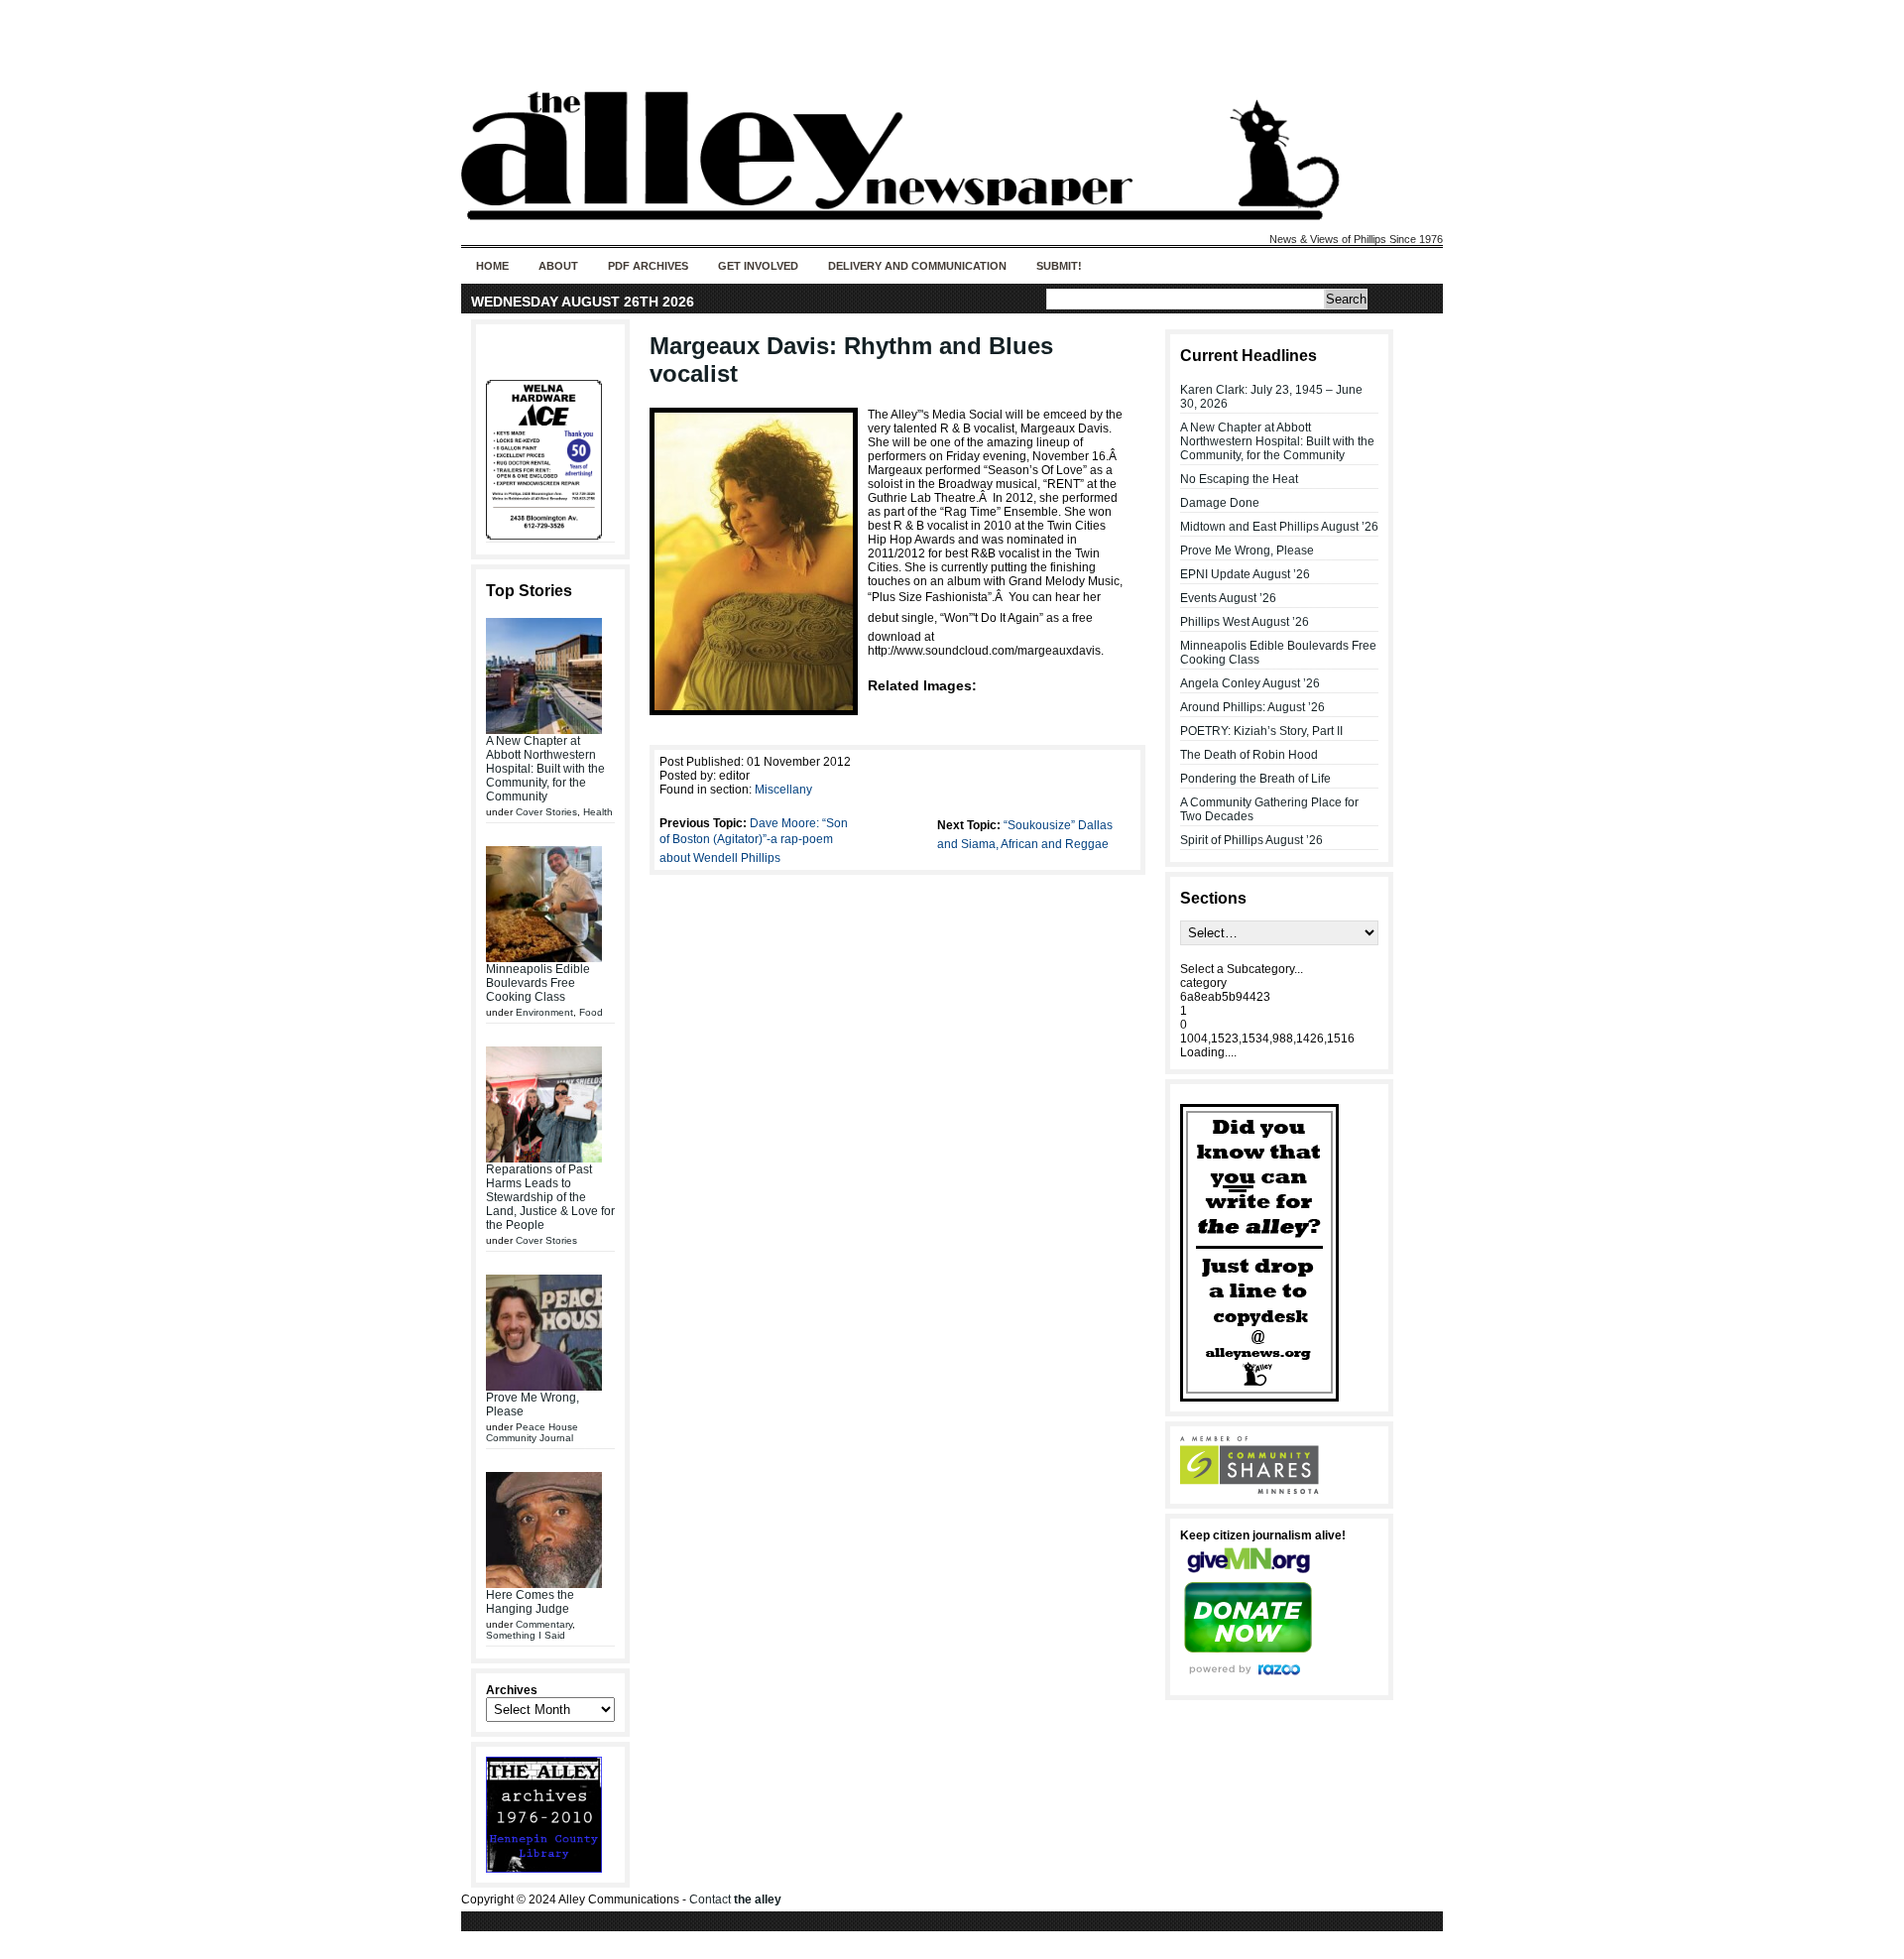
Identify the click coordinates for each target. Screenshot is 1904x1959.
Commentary (544, 1624)
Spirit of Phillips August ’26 (1251, 840)
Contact (735, 1899)
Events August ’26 (1228, 598)
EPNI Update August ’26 (1245, 574)
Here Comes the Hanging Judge (530, 1602)
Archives (512, 1690)
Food (591, 1012)
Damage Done (1220, 503)
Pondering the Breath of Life (1255, 779)
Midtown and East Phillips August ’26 (1279, 527)
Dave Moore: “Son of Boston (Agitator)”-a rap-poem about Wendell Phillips (754, 841)
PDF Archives (648, 266)
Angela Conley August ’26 (1250, 683)
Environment (544, 1012)
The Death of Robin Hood (1249, 755)
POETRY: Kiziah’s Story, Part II (1261, 731)
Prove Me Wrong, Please (1247, 551)
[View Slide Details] (550, 460)
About (558, 266)
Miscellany (783, 790)
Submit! (1059, 266)
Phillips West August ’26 (1245, 622)
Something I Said (526, 1635)
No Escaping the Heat (1239, 479)
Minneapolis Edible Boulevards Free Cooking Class (538, 983)
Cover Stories (546, 812)
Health (598, 812)
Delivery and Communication (917, 266)
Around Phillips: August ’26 (1252, 707)
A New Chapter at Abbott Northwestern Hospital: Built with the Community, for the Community (545, 769)
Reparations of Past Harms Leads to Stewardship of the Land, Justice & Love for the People (550, 1197)
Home (492, 266)
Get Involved (758, 266)
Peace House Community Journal (532, 1432)
